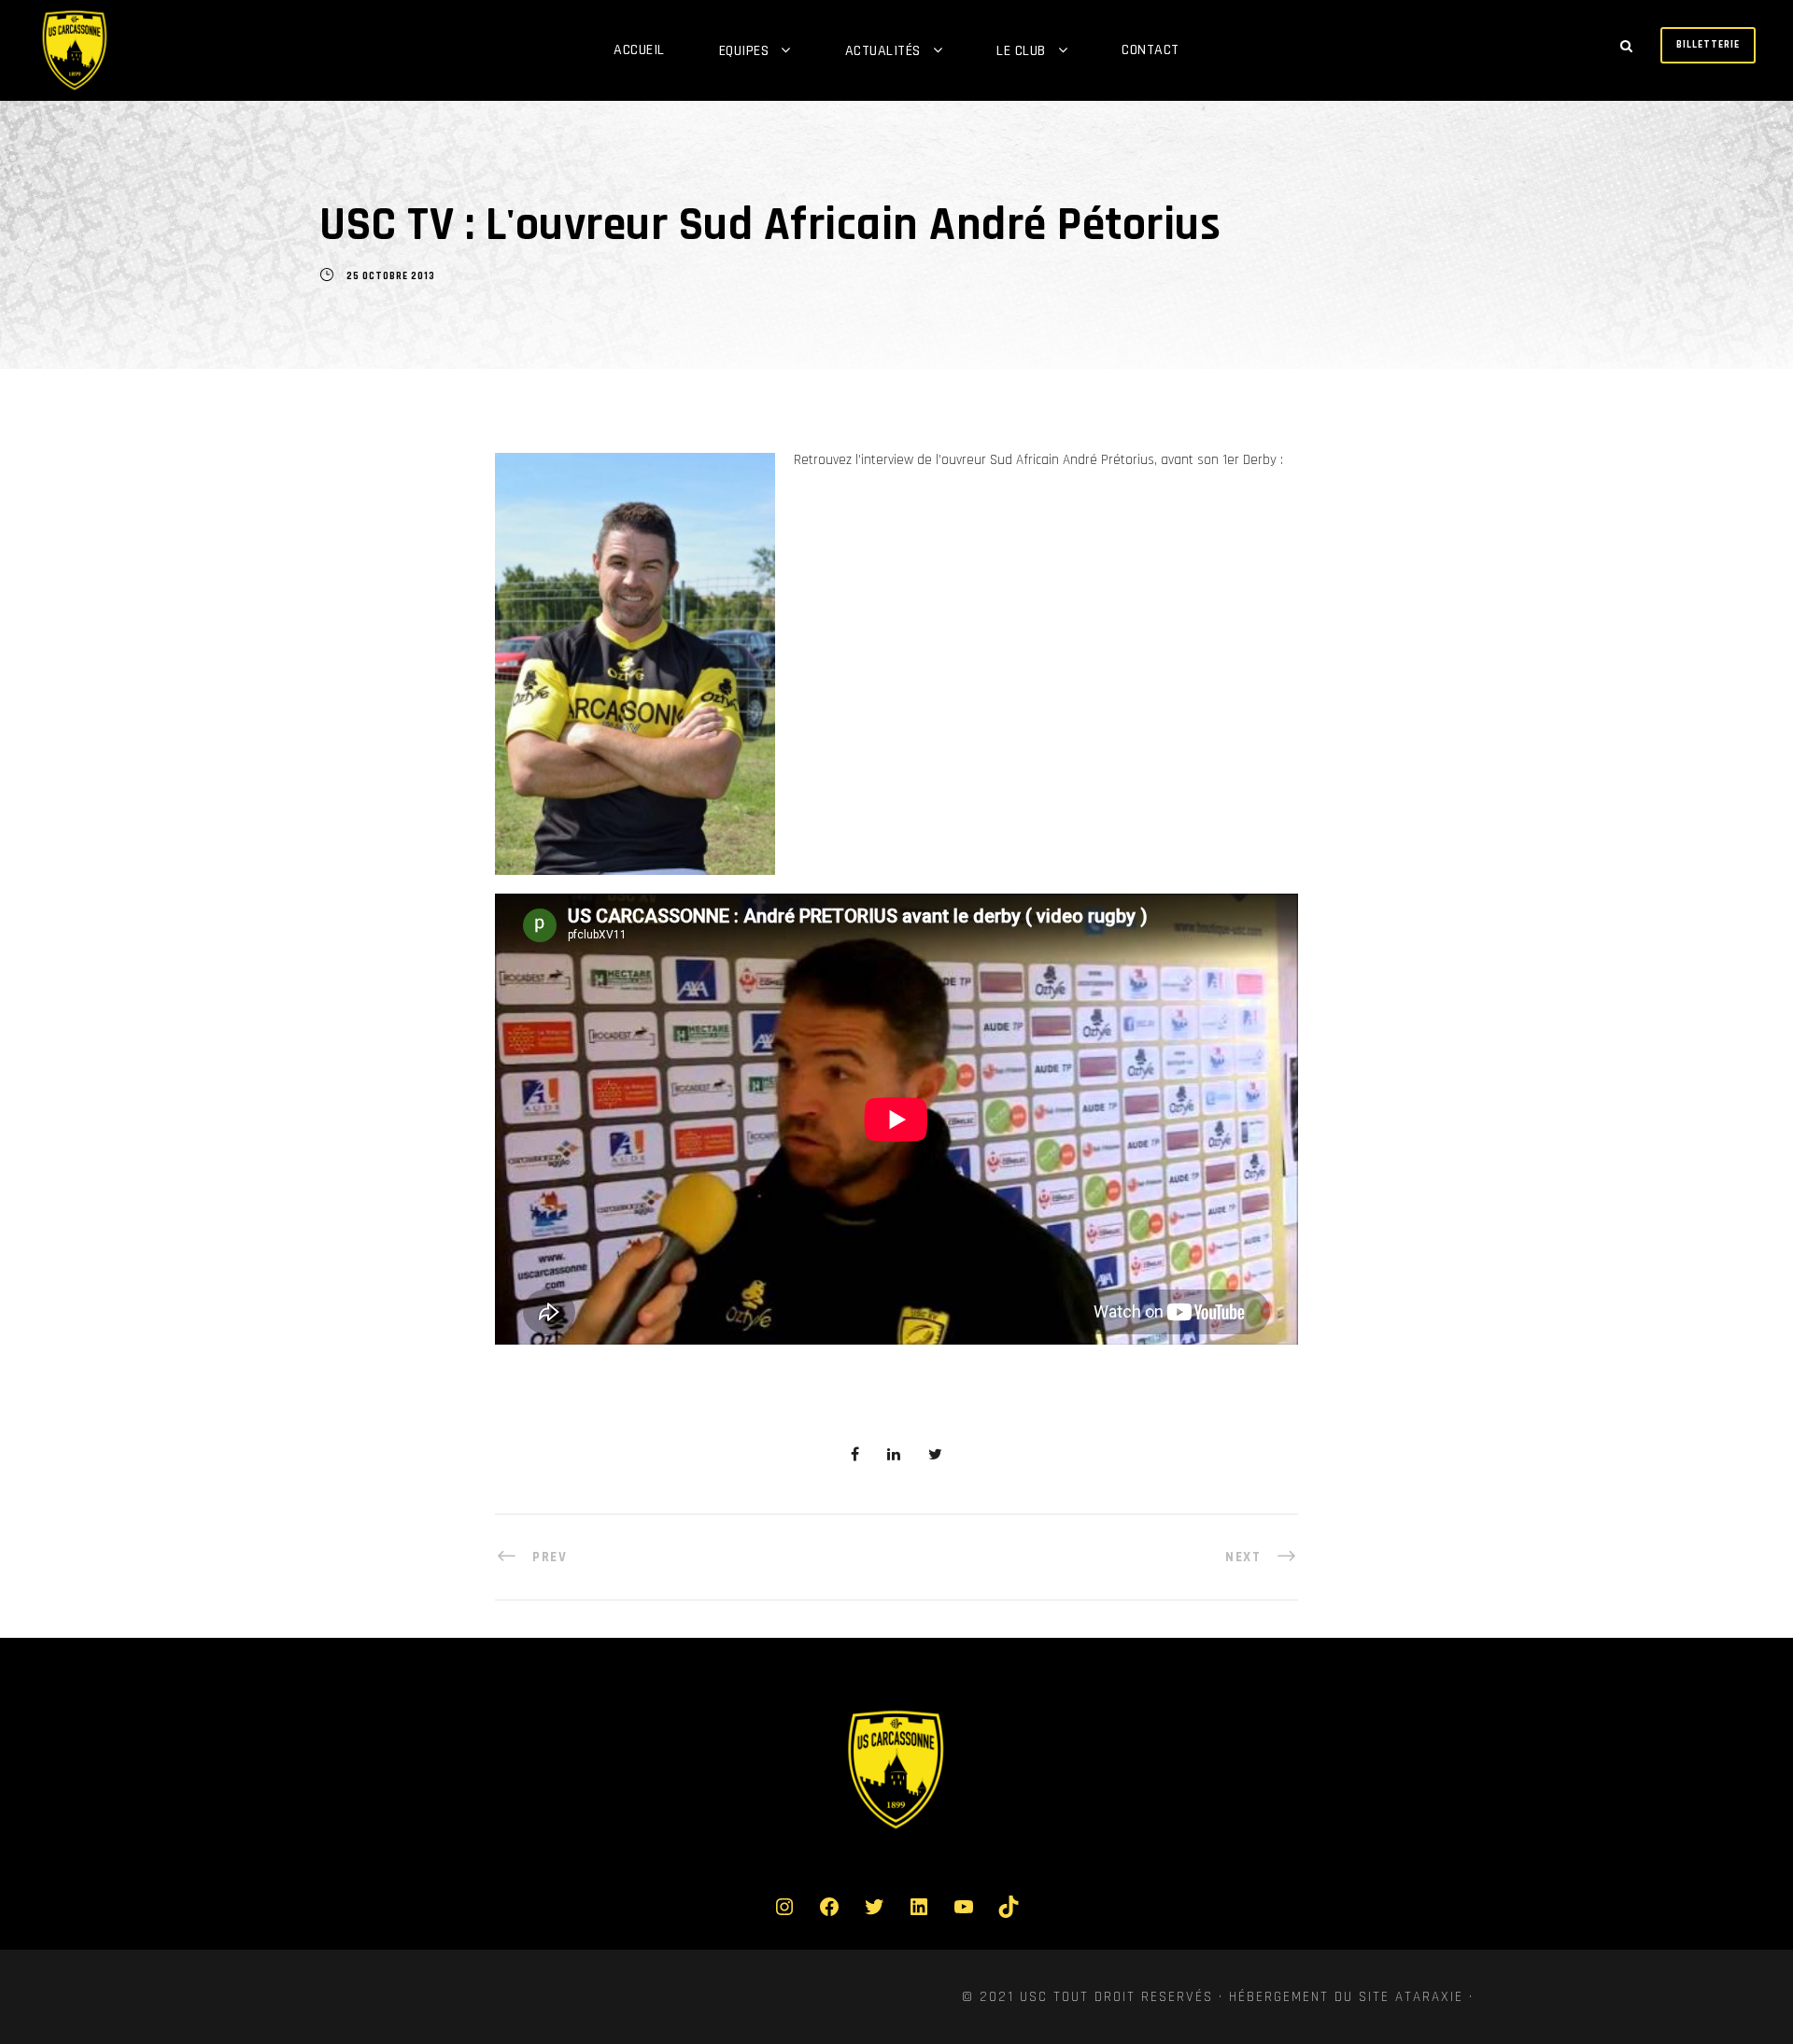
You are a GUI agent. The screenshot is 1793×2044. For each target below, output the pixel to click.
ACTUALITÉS (883, 51)
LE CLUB (1021, 51)
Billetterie (1708, 45)
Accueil (639, 50)
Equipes (744, 51)
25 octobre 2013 (391, 276)
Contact (1151, 50)
